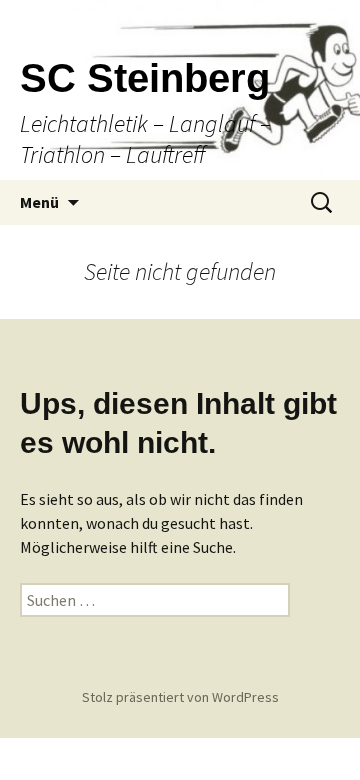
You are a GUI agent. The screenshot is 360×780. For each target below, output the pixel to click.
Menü (39, 202)
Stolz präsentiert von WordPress (180, 697)
